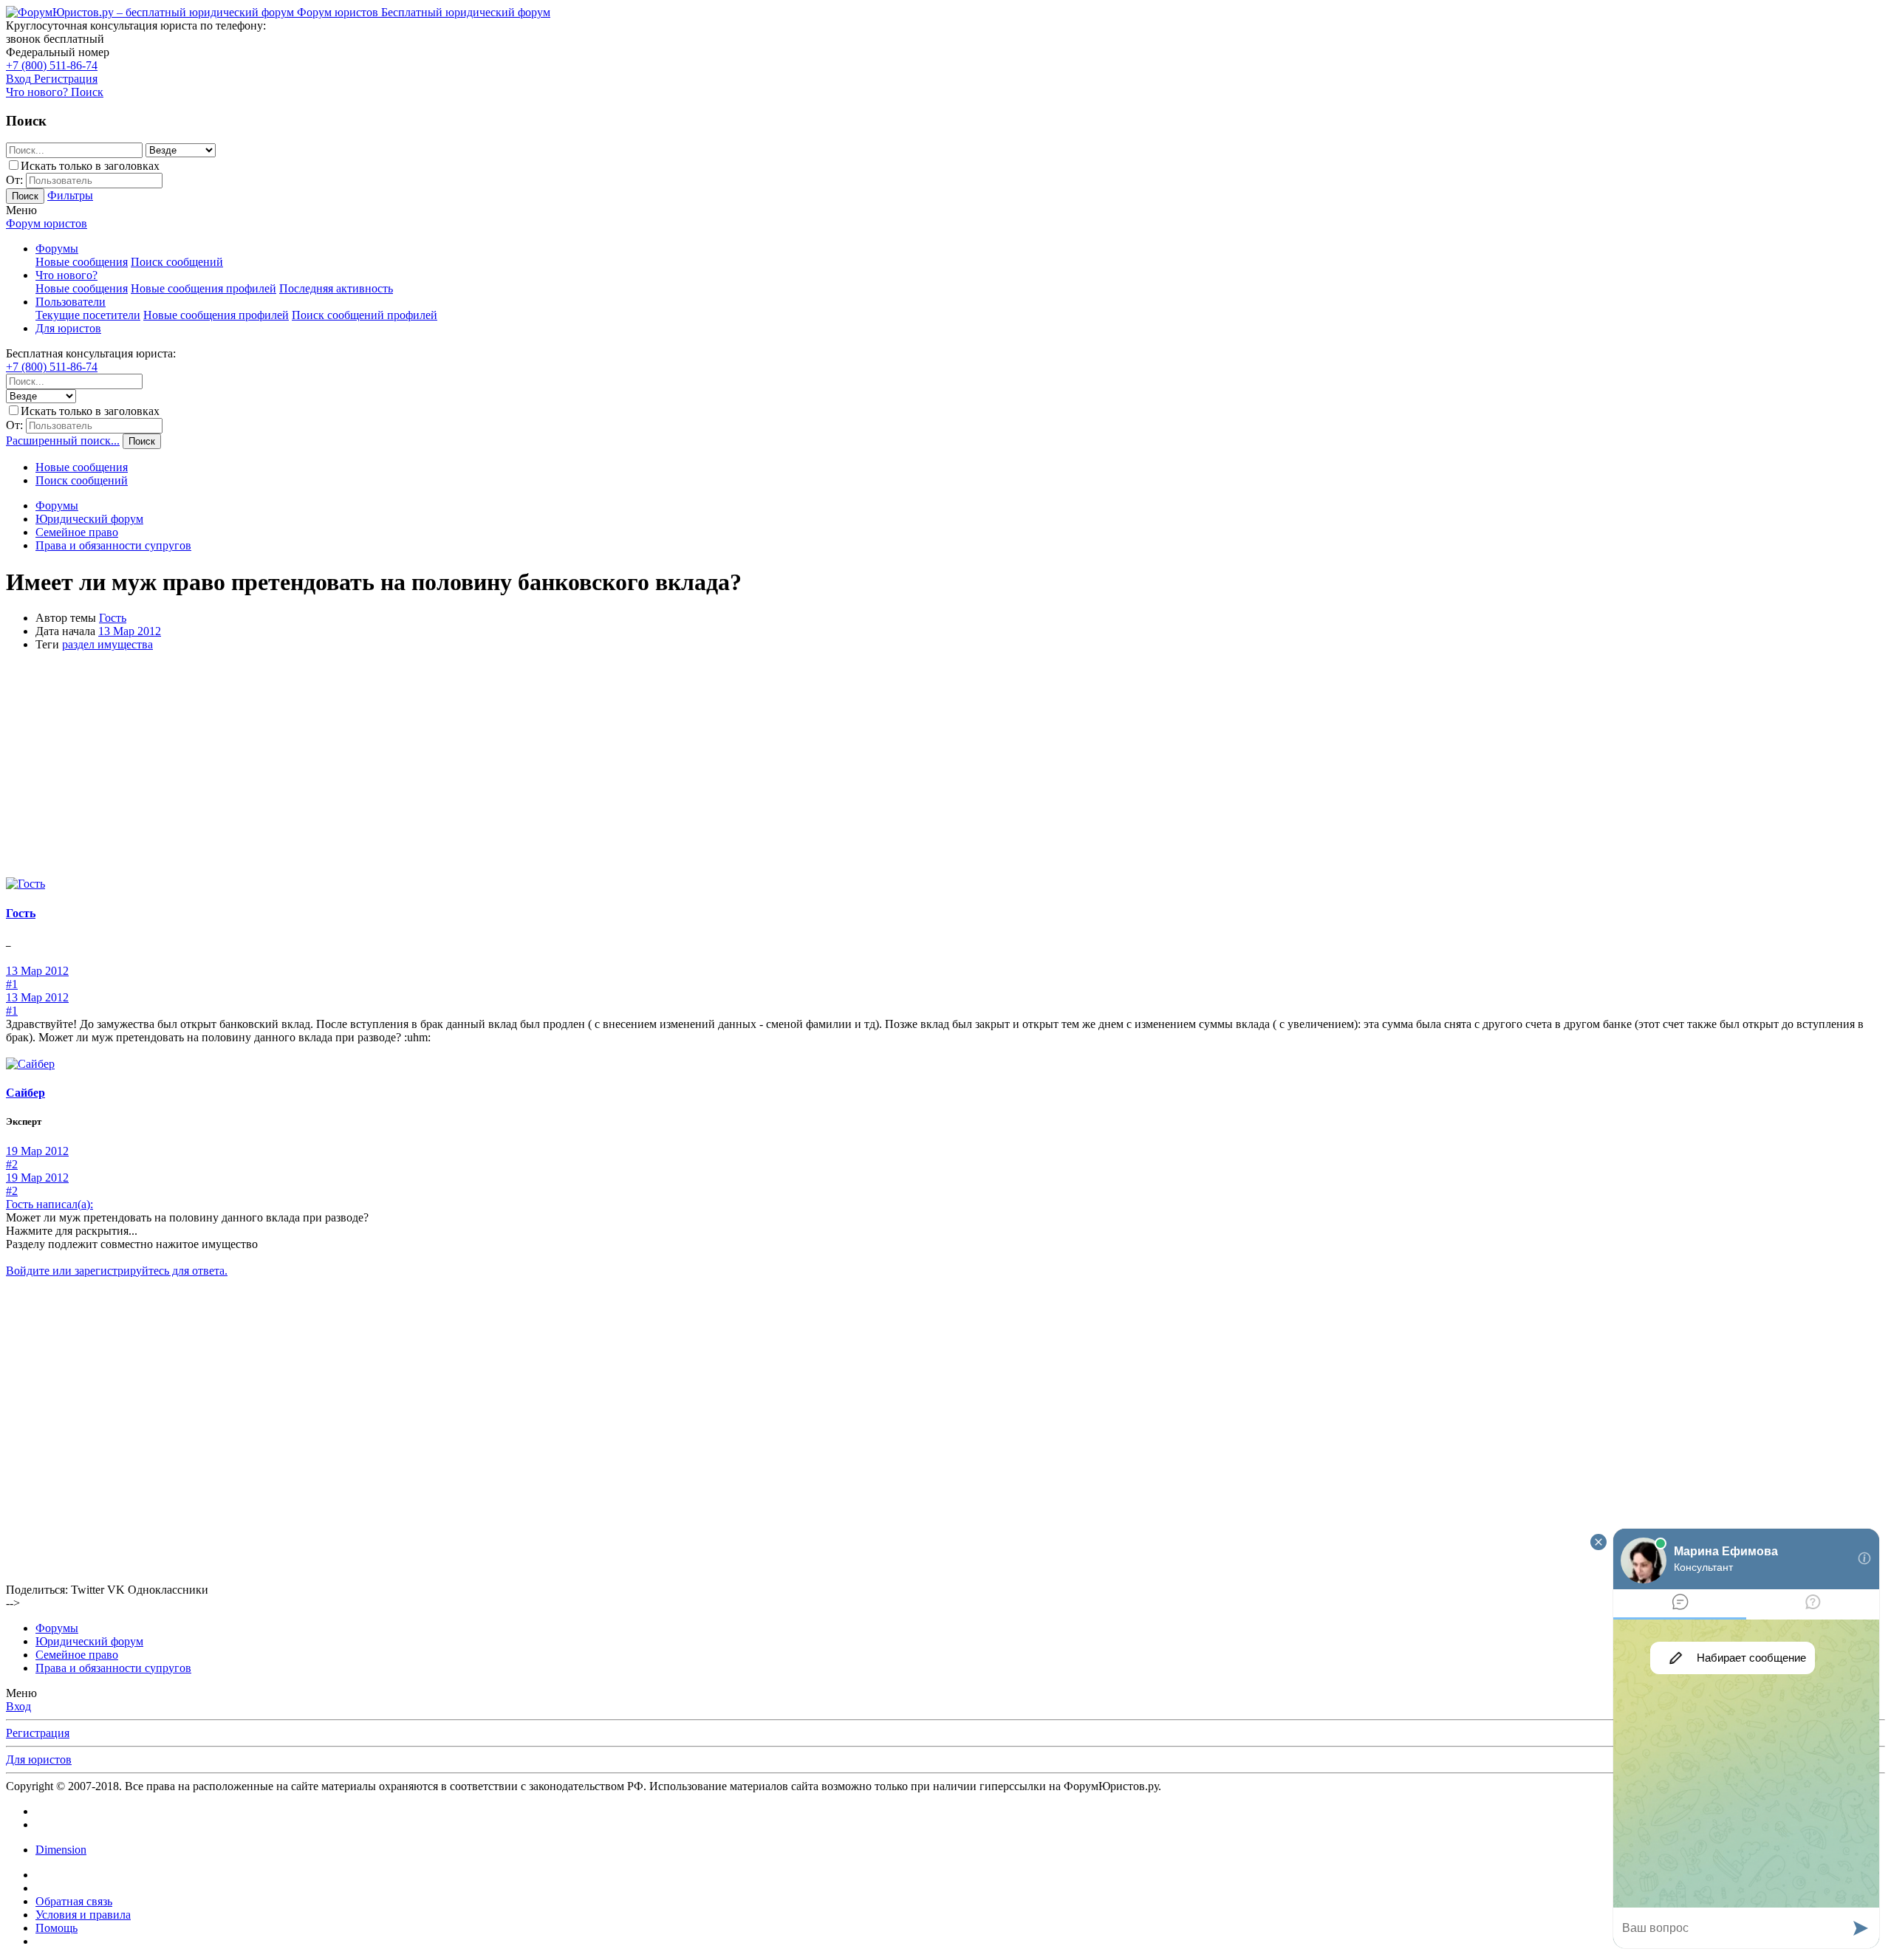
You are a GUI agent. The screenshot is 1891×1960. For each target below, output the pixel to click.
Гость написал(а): (49, 1204)
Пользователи (71, 302)
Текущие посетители (88, 315)
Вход (18, 1706)
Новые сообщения (82, 262)
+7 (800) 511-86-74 (52, 65)
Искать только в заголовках (90, 166)
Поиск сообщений (177, 262)
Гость (113, 618)
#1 (12, 984)
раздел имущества (107, 644)
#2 (12, 1164)
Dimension (61, 1850)
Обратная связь (74, 1901)
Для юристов (68, 328)
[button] (21, 210)
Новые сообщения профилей (204, 288)
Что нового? (66, 275)
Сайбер (25, 1093)
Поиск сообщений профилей (365, 315)
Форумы (57, 249)
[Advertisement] (945, 767)
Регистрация (38, 1733)
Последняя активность (336, 288)
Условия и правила (83, 1915)
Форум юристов (47, 223)
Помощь (57, 1928)
